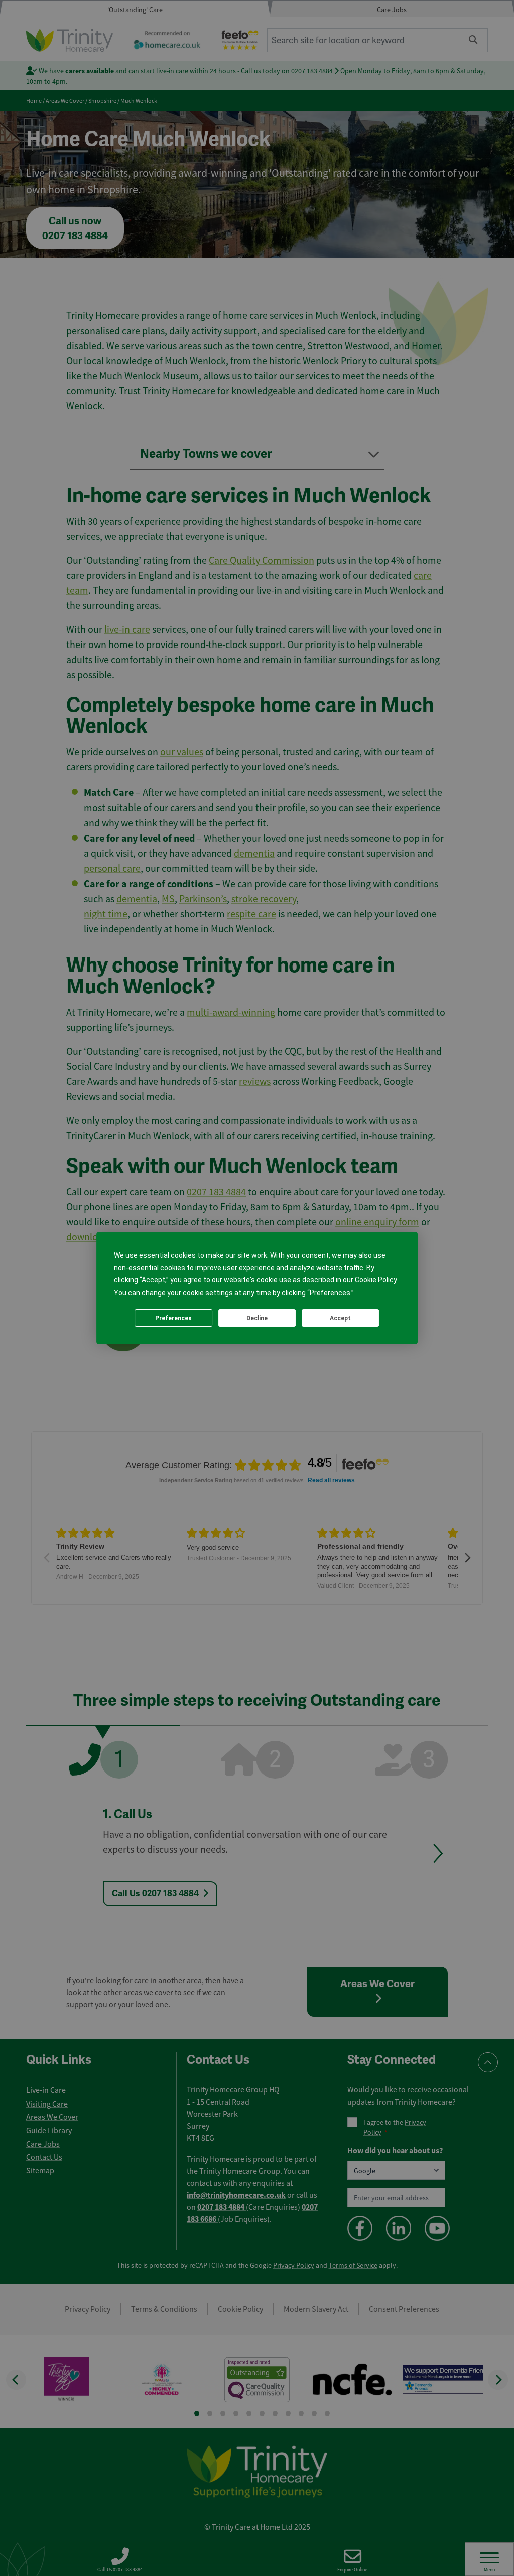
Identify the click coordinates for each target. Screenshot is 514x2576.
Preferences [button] (330, 1293)
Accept (340, 1318)
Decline (257, 1318)
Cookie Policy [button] (376, 1280)
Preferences (173, 1318)
